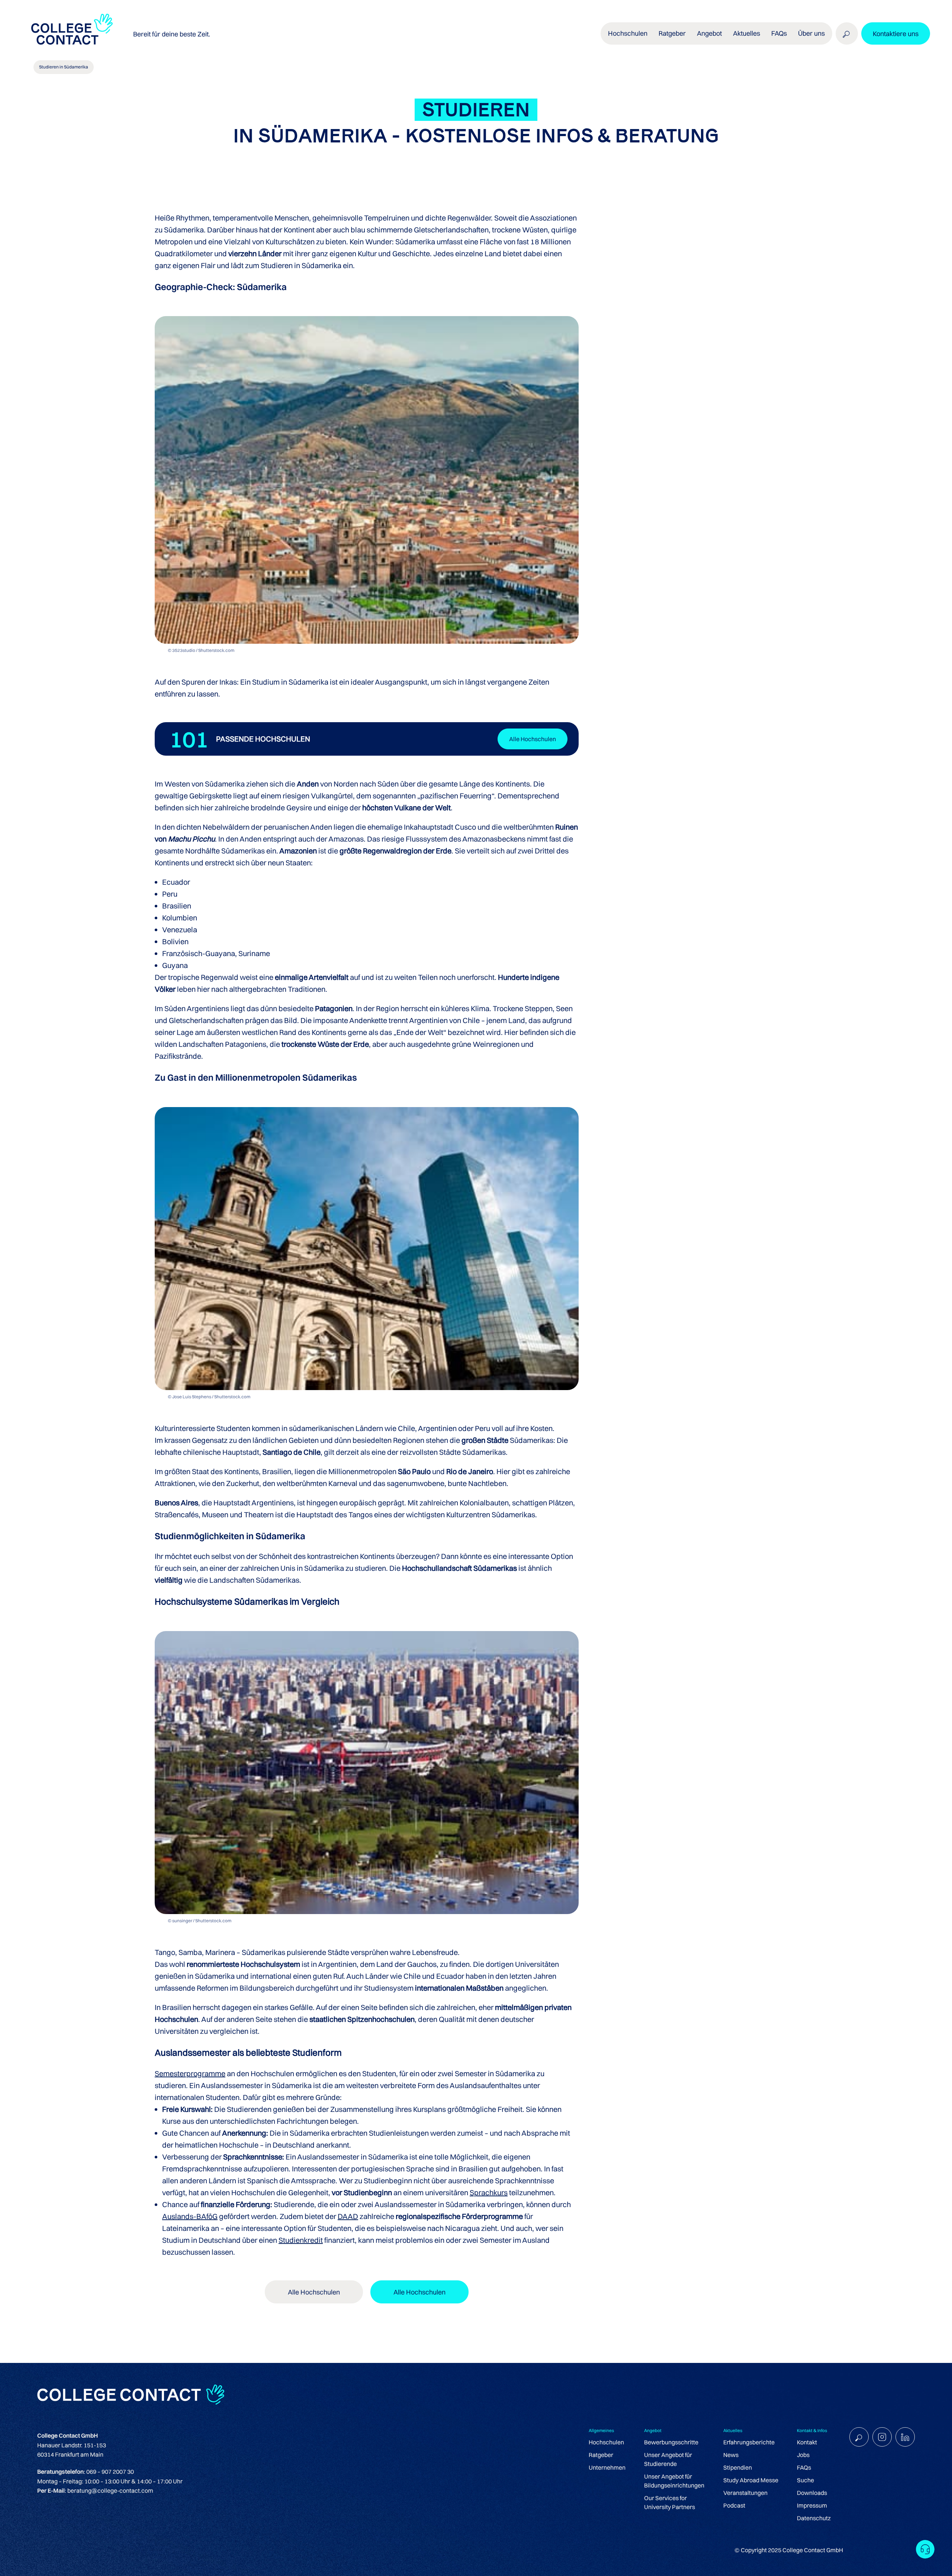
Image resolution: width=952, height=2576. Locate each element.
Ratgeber (601, 2455)
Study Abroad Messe (751, 2480)
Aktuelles (747, 33)
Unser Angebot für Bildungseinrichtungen (674, 2481)
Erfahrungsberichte (749, 2442)
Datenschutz (814, 2518)
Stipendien (738, 2467)
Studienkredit (301, 2240)
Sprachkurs (489, 2192)
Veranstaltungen (745, 2493)
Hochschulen (606, 2442)
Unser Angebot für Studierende (668, 2459)
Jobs (803, 2455)
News (731, 2455)
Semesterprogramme (190, 2073)
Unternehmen (607, 2467)
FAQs (779, 33)
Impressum (812, 2505)
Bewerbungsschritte (671, 2442)
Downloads (812, 2493)
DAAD (348, 2216)
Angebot (709, 33)
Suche (805, 2480)
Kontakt (807, 2442)
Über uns (811, 33)
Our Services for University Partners (670, 2502)
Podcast (734, 2505)
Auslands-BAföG (190, 2216)
